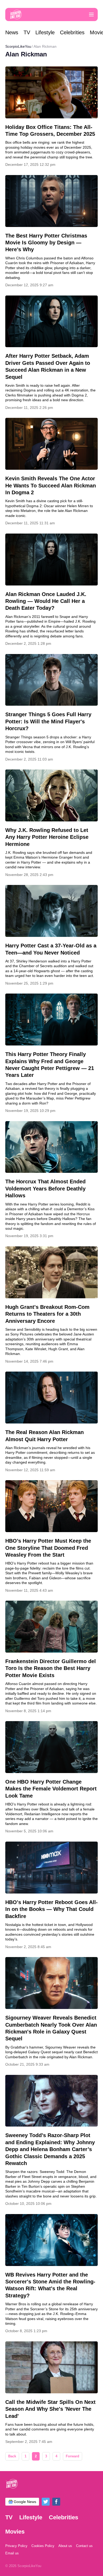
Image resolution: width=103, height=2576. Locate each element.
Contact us (84, 2546)
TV (27, 32)
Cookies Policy (43, 2546)
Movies (15, 2532)
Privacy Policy (16, 2546)
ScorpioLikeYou (18, 46)
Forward (72, 2456)
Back (12, 2456)
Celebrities (72, 32)
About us (65, 2546)
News (12, 32)
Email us (12, 2553)
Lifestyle (45, 32)
